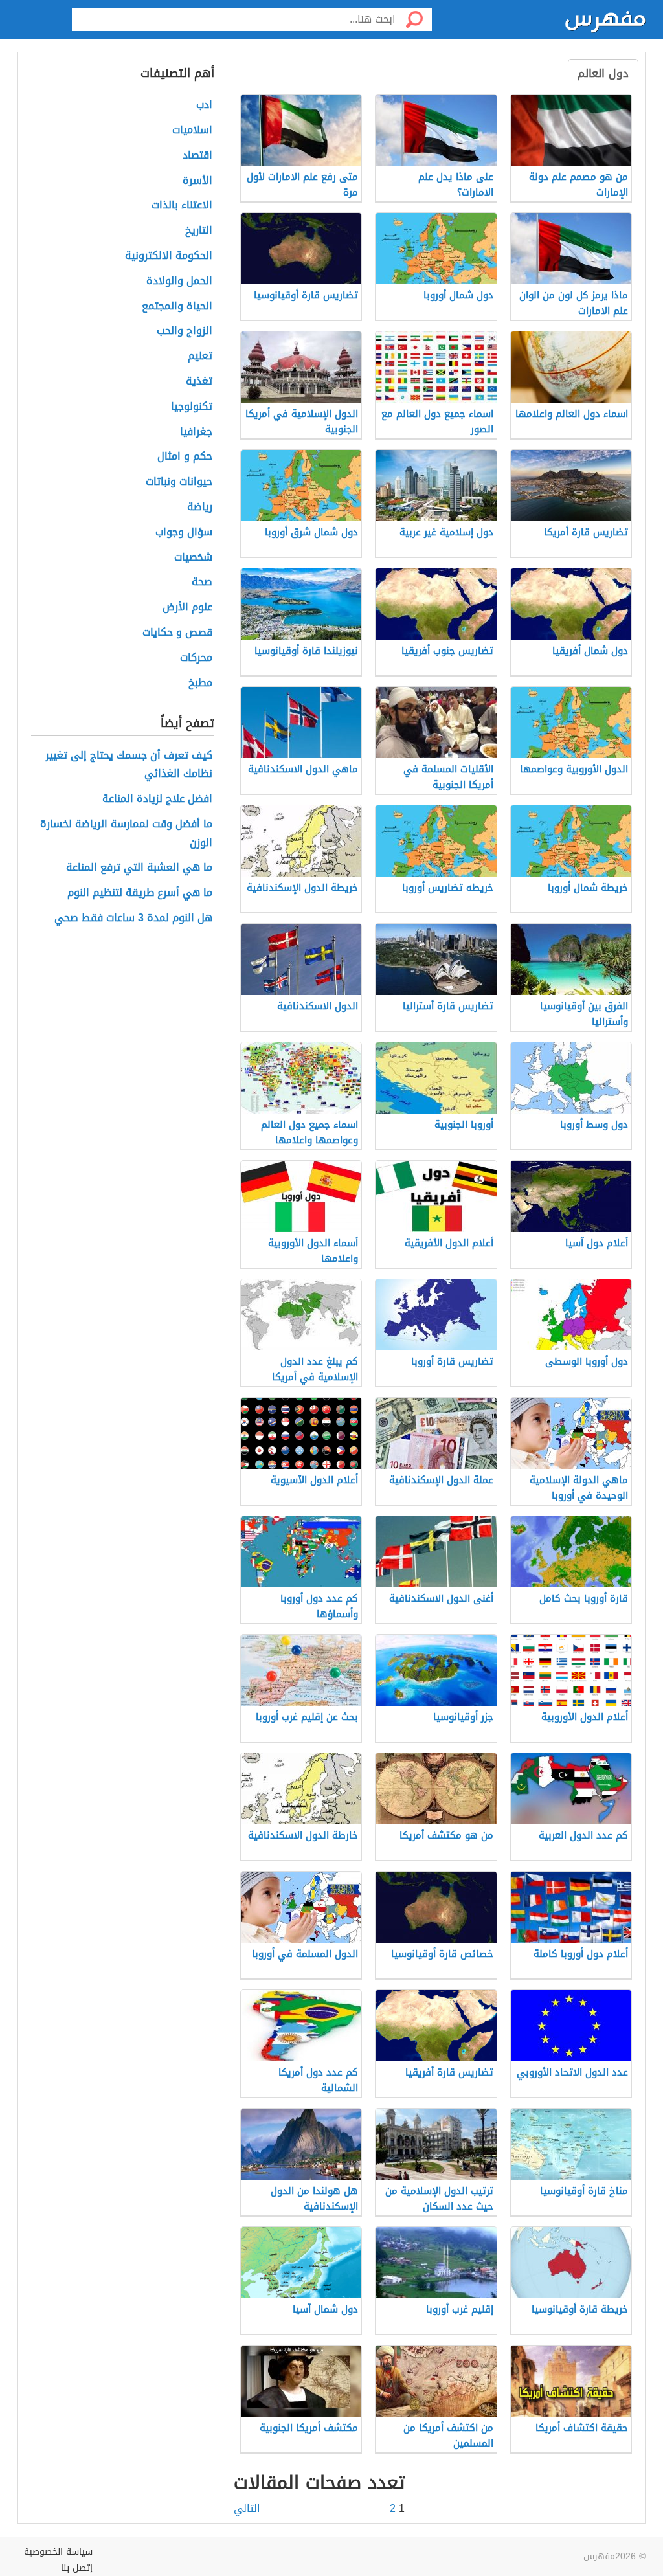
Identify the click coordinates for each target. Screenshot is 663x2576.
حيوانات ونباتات (179, 482)
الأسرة (197, 181)
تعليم (200, 356)
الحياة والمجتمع (177, 307)
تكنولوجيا (192, 407)
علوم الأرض (187, 608)
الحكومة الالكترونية (169, 256)
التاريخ (199, 231)
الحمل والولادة (179, 281)
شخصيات (193, 558)
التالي (247, 2509)
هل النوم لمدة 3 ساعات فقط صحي (133, 918)
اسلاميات (192, 130)
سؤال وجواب (184, 532)
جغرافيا (196, 432)
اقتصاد (197, 156)
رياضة (200, 507)
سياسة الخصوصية (58, 2552)
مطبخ (200, 683)
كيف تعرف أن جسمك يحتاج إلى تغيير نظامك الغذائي (129, 765)
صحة (202, 582)
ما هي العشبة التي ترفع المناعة (139, 868)
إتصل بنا (77, 2568)
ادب (204, 105)
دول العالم (603, 73)
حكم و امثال (185, 457)
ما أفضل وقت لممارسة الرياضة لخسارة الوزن (126, 834)
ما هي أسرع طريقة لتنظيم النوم (140, 893)
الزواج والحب (185, 331)
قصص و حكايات (177, 633)
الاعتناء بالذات (182, 206)
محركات (196, 658)
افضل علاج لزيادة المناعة (157, 799)
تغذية (199, 382)
